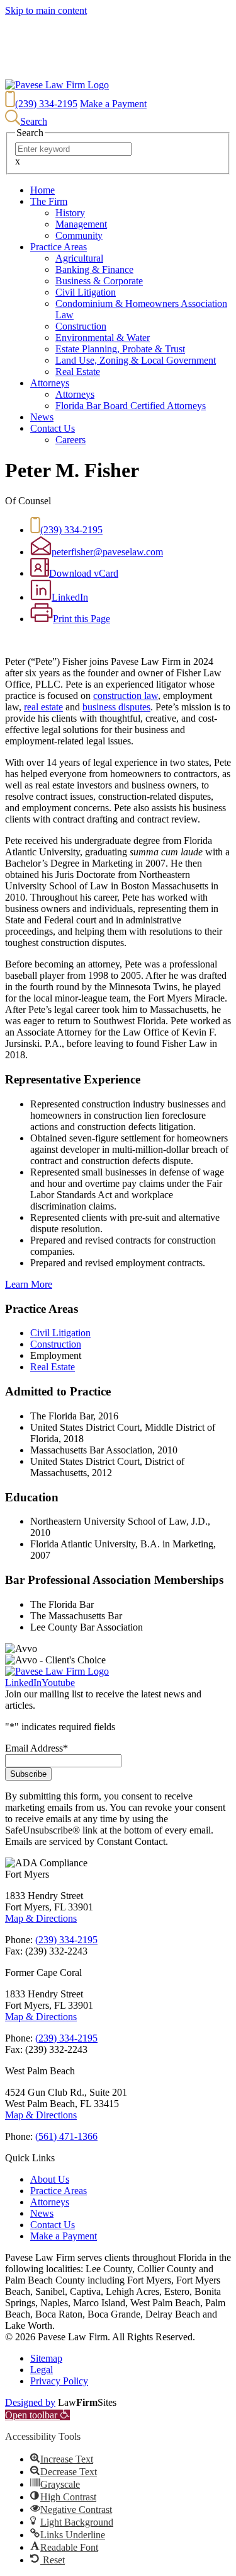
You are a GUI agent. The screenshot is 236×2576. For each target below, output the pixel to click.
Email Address (37, 1748)
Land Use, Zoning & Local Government (136, 360)
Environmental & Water (103, 338)
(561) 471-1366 (66, 2136)
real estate (43, 707)
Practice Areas (59, 247)
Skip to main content (46, 10)
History (70, 213)
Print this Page (81, 619)
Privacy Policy (59, 2381)
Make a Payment (113, 104)
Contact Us (53, 428)
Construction (81, 326)
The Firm (49, 201)
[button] (37, 2415)
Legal (42, 2370)
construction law (126, 696)
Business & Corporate (99, 281)
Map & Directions (41, 1918)
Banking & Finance (94, 269)
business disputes (116, 707)
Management (81, 224)
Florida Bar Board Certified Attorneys (131, 406)
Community (79, 235)
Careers (70, 440)
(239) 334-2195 (46, 104)
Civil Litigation (86, 292)
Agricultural (79, 258)
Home (42, 190)
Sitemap (46, 2358)
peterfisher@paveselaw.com (107, 552)
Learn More (29, 1284)
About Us (50, 2179)
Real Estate (78, 372)
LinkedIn (70, 597)
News (42, 417)
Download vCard (84, 573)
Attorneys (50, 383)
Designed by (30, 2402)
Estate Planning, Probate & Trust (120, 349)
